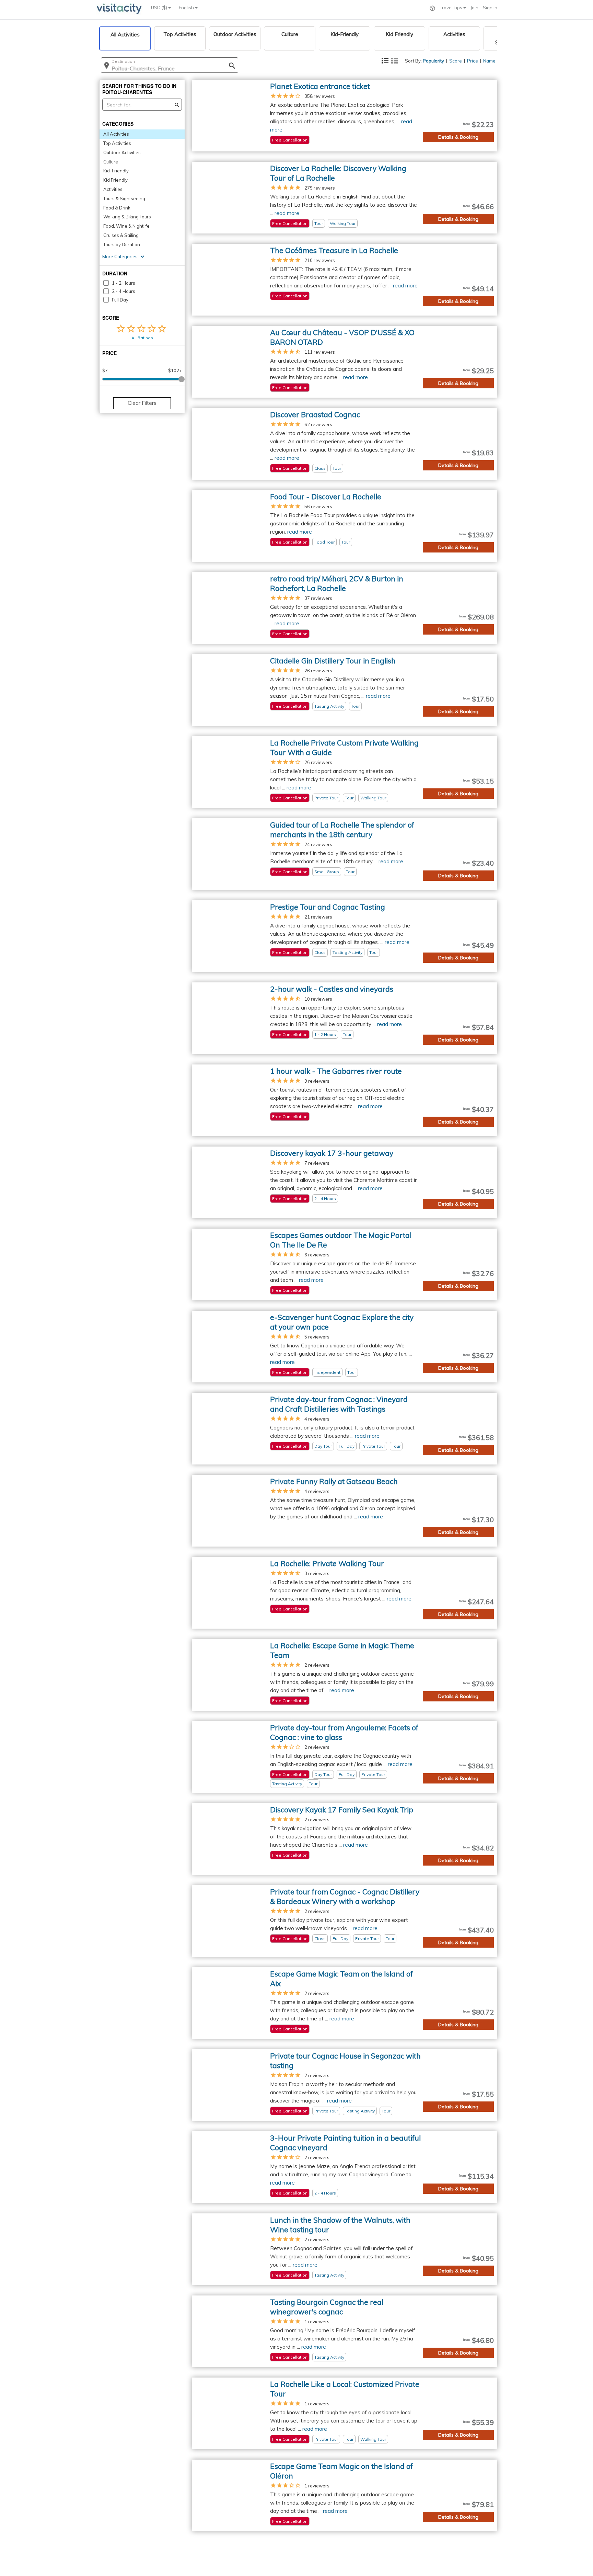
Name (489, 61)
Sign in (490, 8)
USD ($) (160, 8)
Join (474, 8)
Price (473, 61)
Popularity (433, 61)
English (187, 8)
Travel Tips (452, 8)
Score (456, 61)
